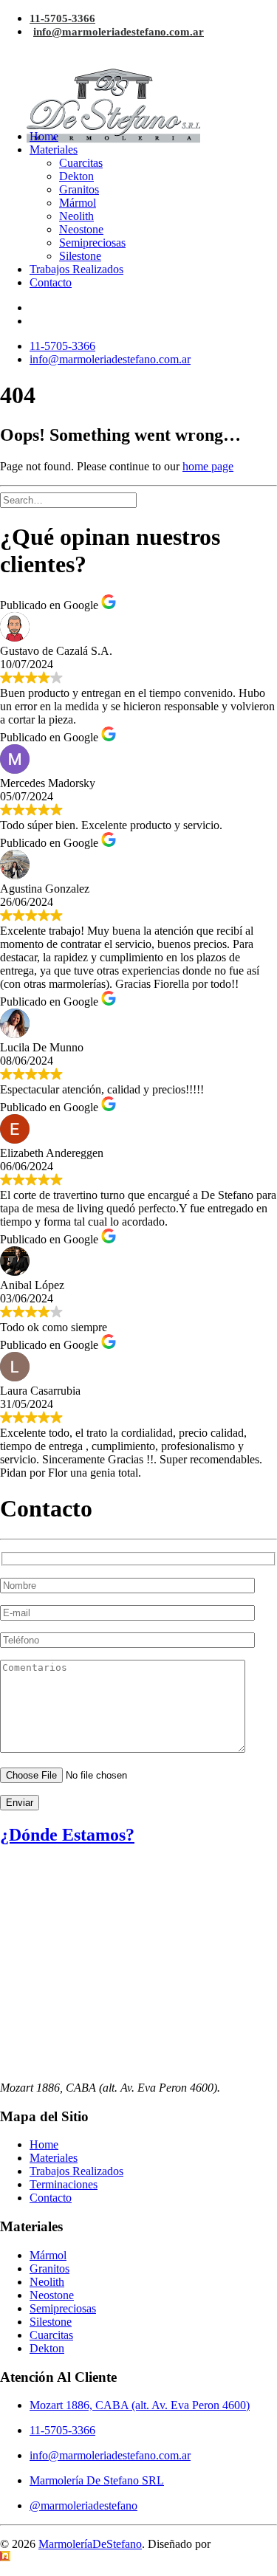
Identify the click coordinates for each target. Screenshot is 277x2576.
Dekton (76, 176)
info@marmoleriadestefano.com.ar (119, 32)
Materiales (54, 150)
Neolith (76, 216)
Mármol (78, 203)
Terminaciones (64, 2184)
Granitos (79, 189)
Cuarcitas (81, 163)
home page (208, 466)
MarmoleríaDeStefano (90, 2544)
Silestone (80, 256)
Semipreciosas (92, 243)
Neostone (81, 229)
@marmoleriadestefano (83, 2505)
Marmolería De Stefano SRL (97, 2480)
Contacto (51, 282)
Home (44, 136)
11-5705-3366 (62, 18)
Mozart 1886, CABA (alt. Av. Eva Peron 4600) (140, 2405)
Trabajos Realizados (76, 269)
